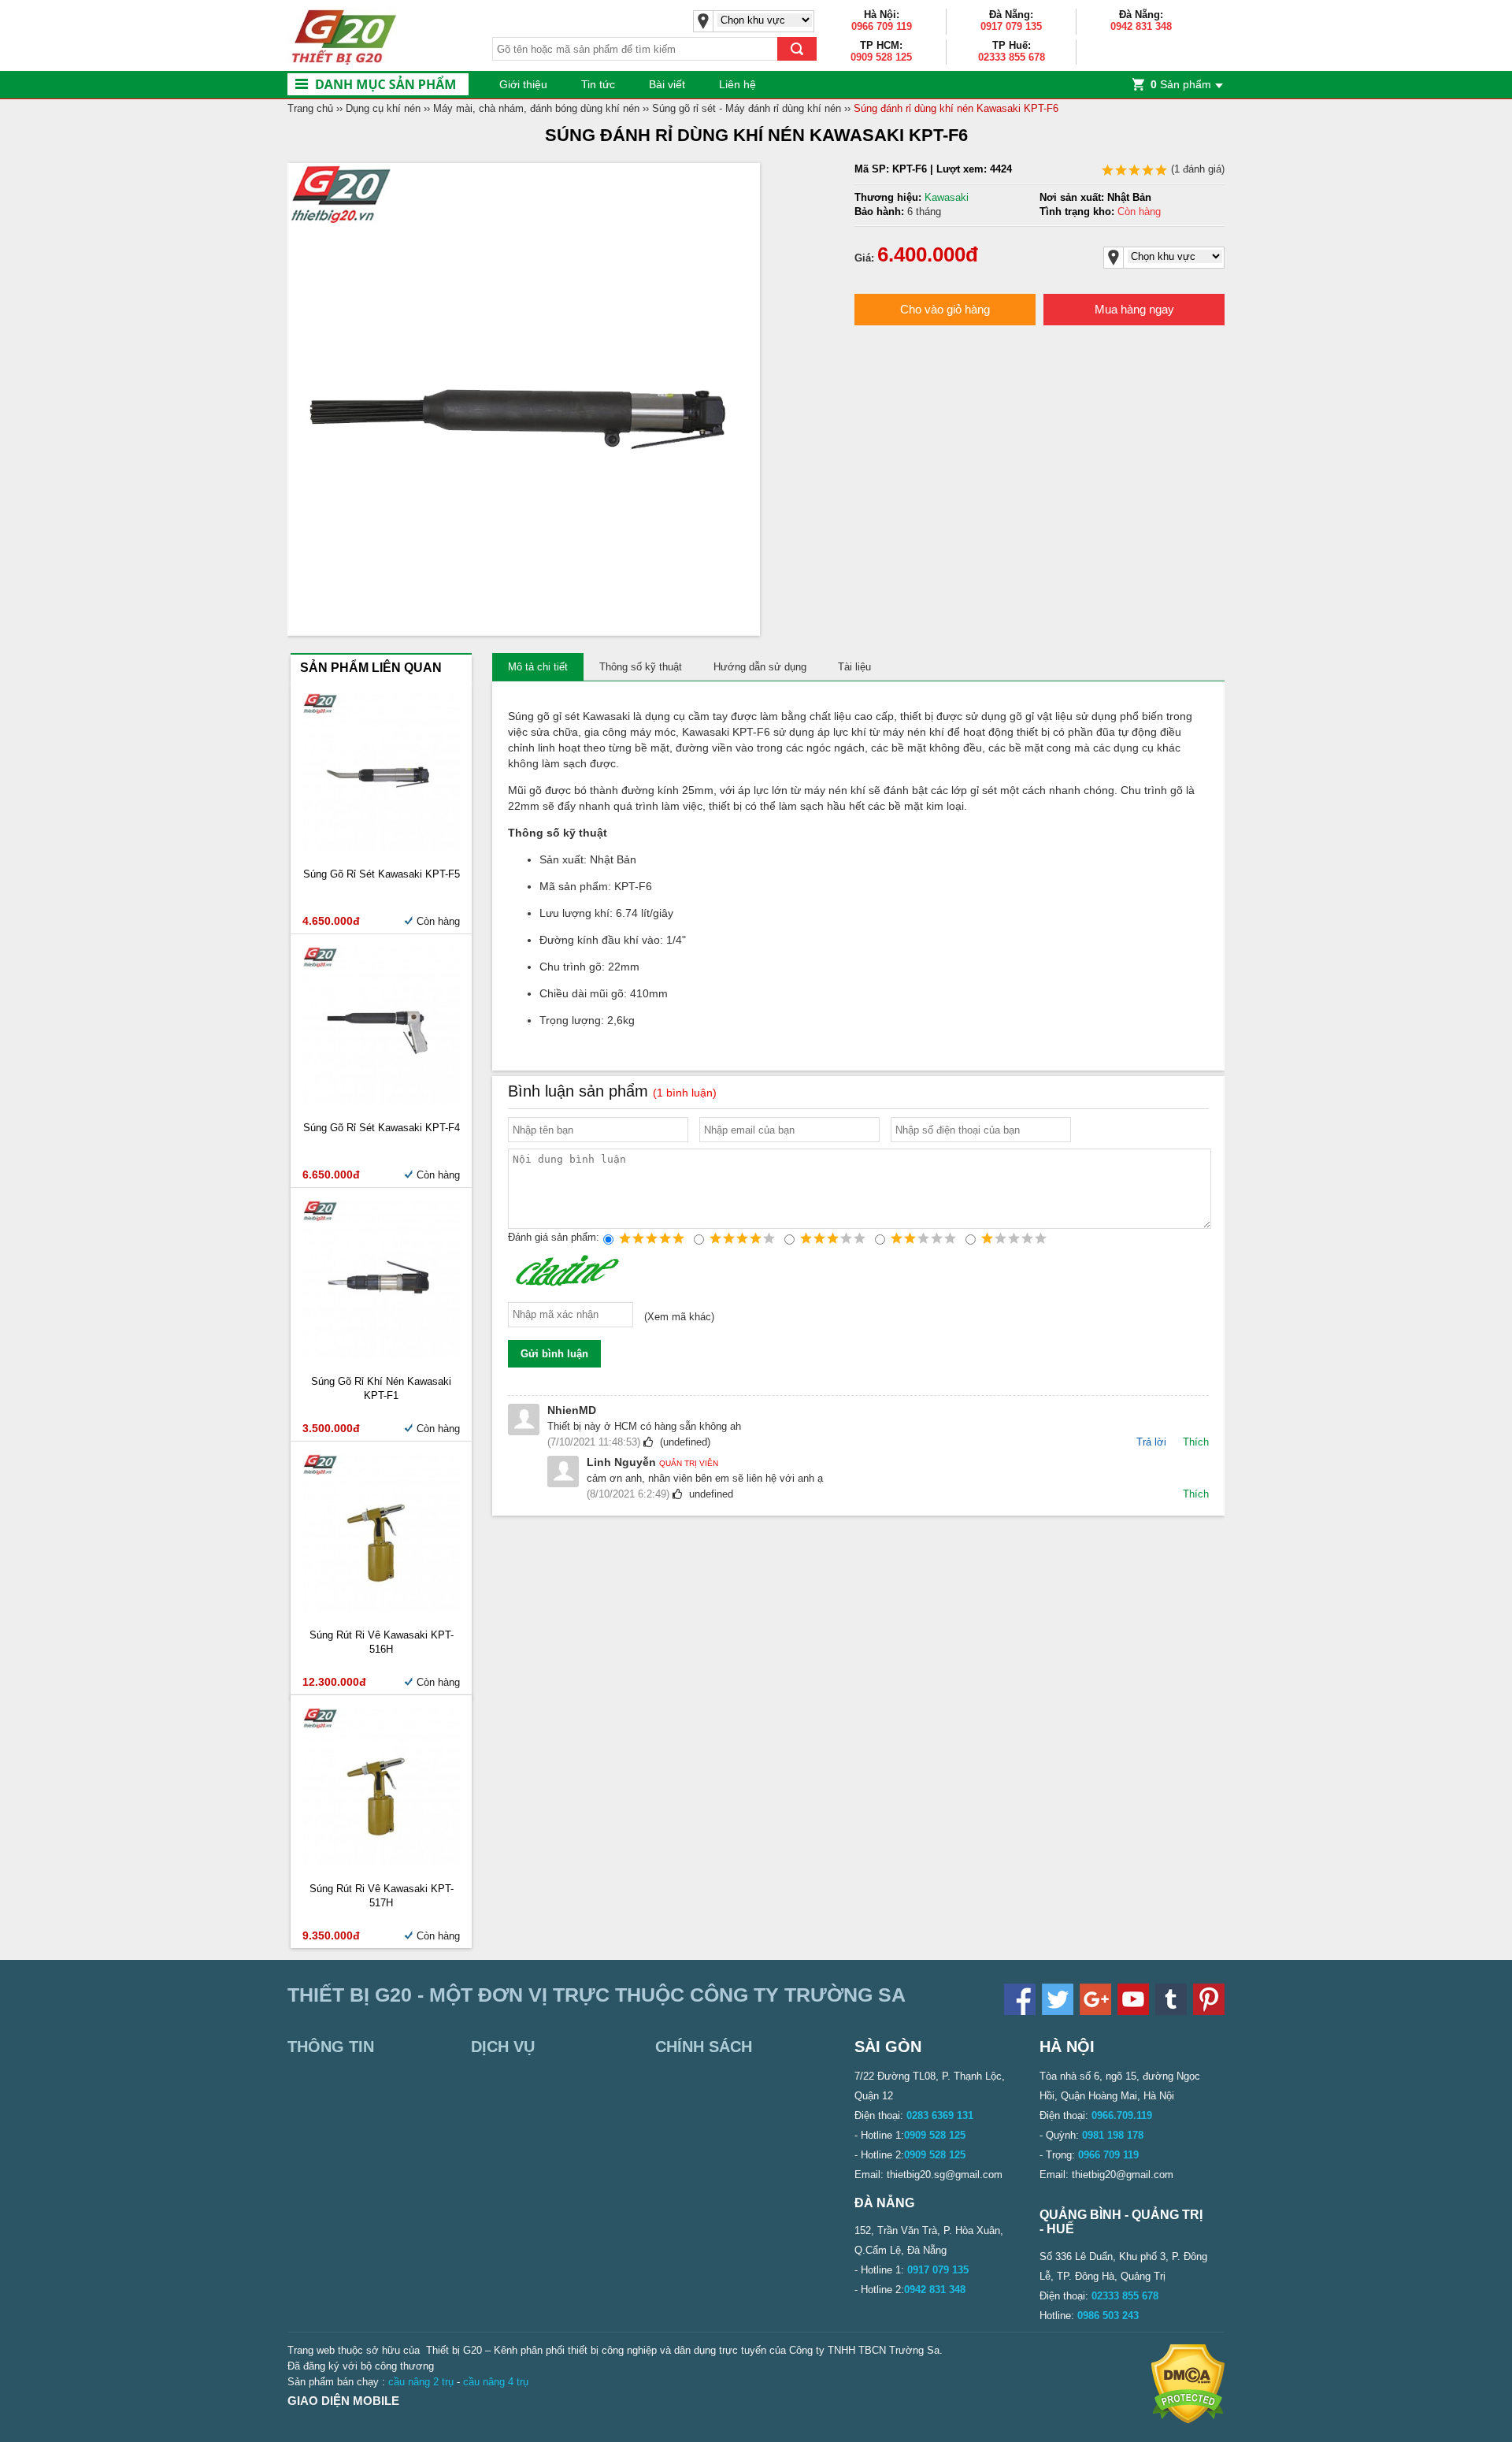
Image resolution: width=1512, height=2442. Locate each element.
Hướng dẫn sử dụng (760, 667)
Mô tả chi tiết (538, 667)
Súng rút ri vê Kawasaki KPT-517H (382, 1896)
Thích (1196, 1442)
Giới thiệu (523, 84)
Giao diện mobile (343, 2401)
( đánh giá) (1196, 169)
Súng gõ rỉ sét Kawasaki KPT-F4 (382, 1128)
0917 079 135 (1011, 26)
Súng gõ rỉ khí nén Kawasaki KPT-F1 (381, 1388)
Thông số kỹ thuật (641, 667)
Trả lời (1151, 1442)
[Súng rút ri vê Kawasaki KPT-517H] (381, 1862)
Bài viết (667, 84)
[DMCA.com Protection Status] (1188, 2420)
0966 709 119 (882, 26)
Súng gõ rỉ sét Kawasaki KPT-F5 (382, 874)
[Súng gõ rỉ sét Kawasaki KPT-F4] (381, 1101)
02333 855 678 (1012, 57)
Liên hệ (737, 84)
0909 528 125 (881, 57)
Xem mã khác (679, 1317)
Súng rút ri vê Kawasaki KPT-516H (382, 1642)
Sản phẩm (1181, 84)
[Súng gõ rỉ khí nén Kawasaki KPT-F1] (381, 1355)
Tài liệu (854, 667)
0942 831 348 (1141, 26)
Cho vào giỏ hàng (945, 309)
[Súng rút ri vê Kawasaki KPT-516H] (381, 1608)
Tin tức (598, 84)
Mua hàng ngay (1134, 309)
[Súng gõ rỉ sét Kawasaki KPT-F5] (381, 847)
